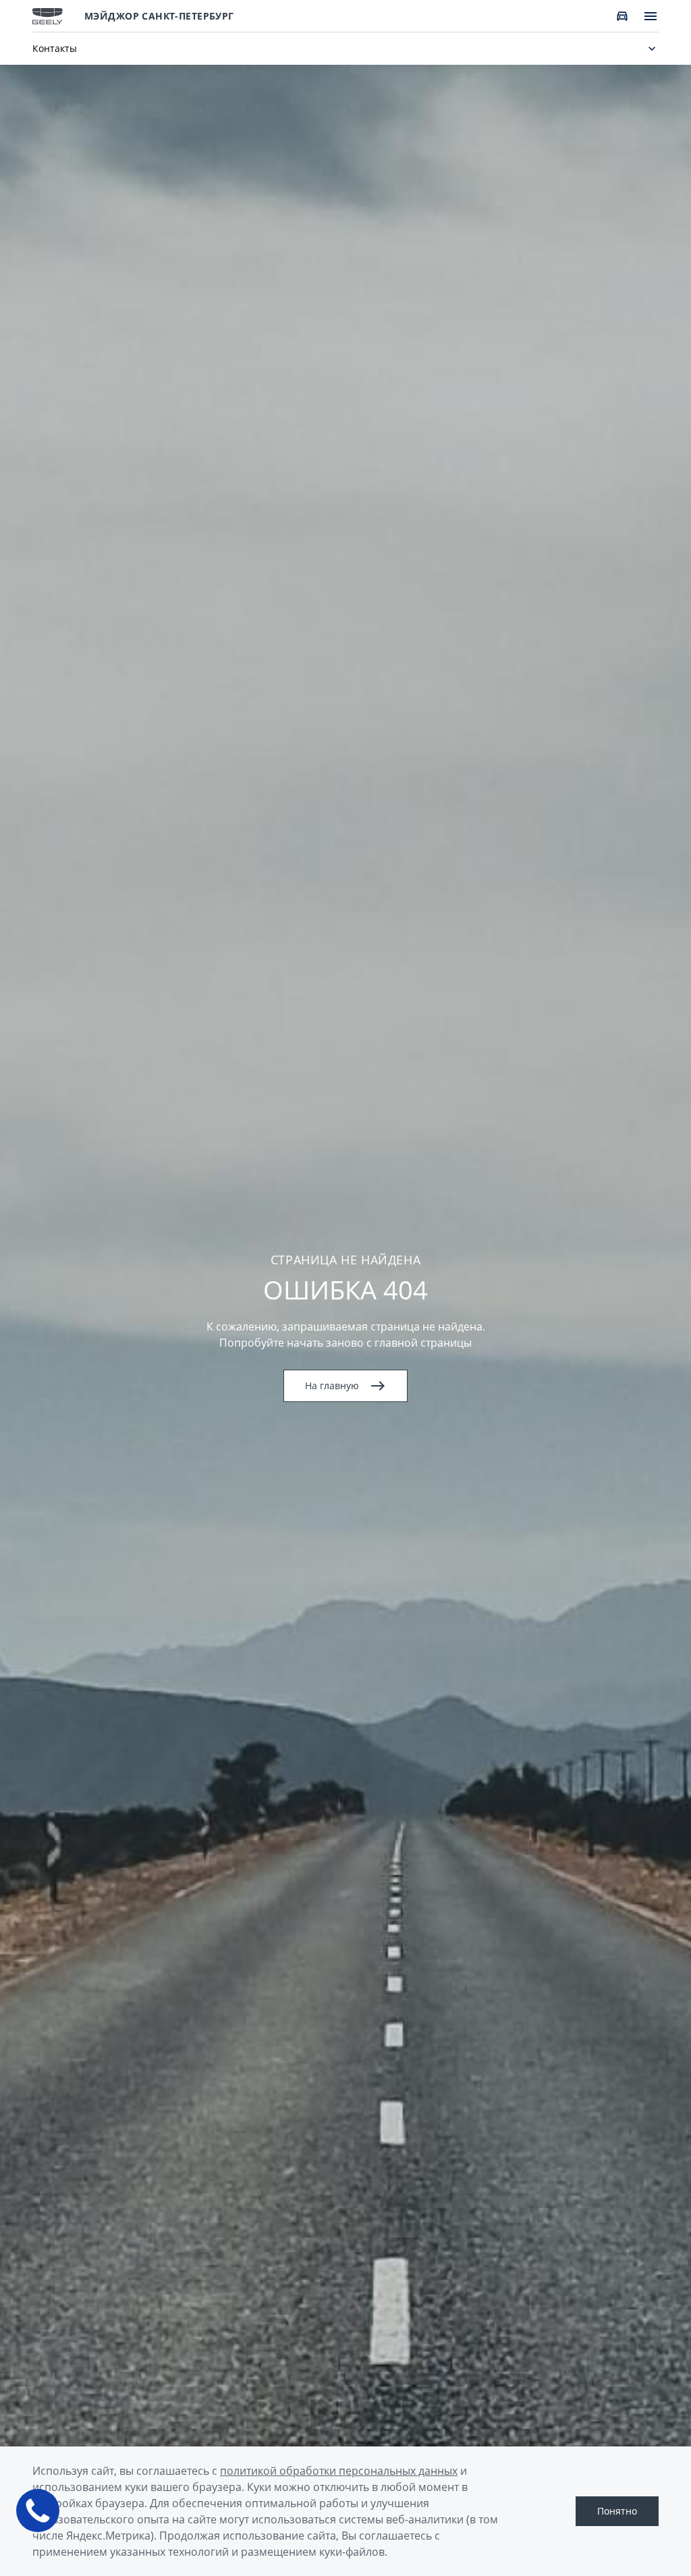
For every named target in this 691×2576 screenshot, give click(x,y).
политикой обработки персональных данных (339, 2471)
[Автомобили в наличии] (622, 16)
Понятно (617, 2511)
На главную (332, 1385)
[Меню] (651, 16)
